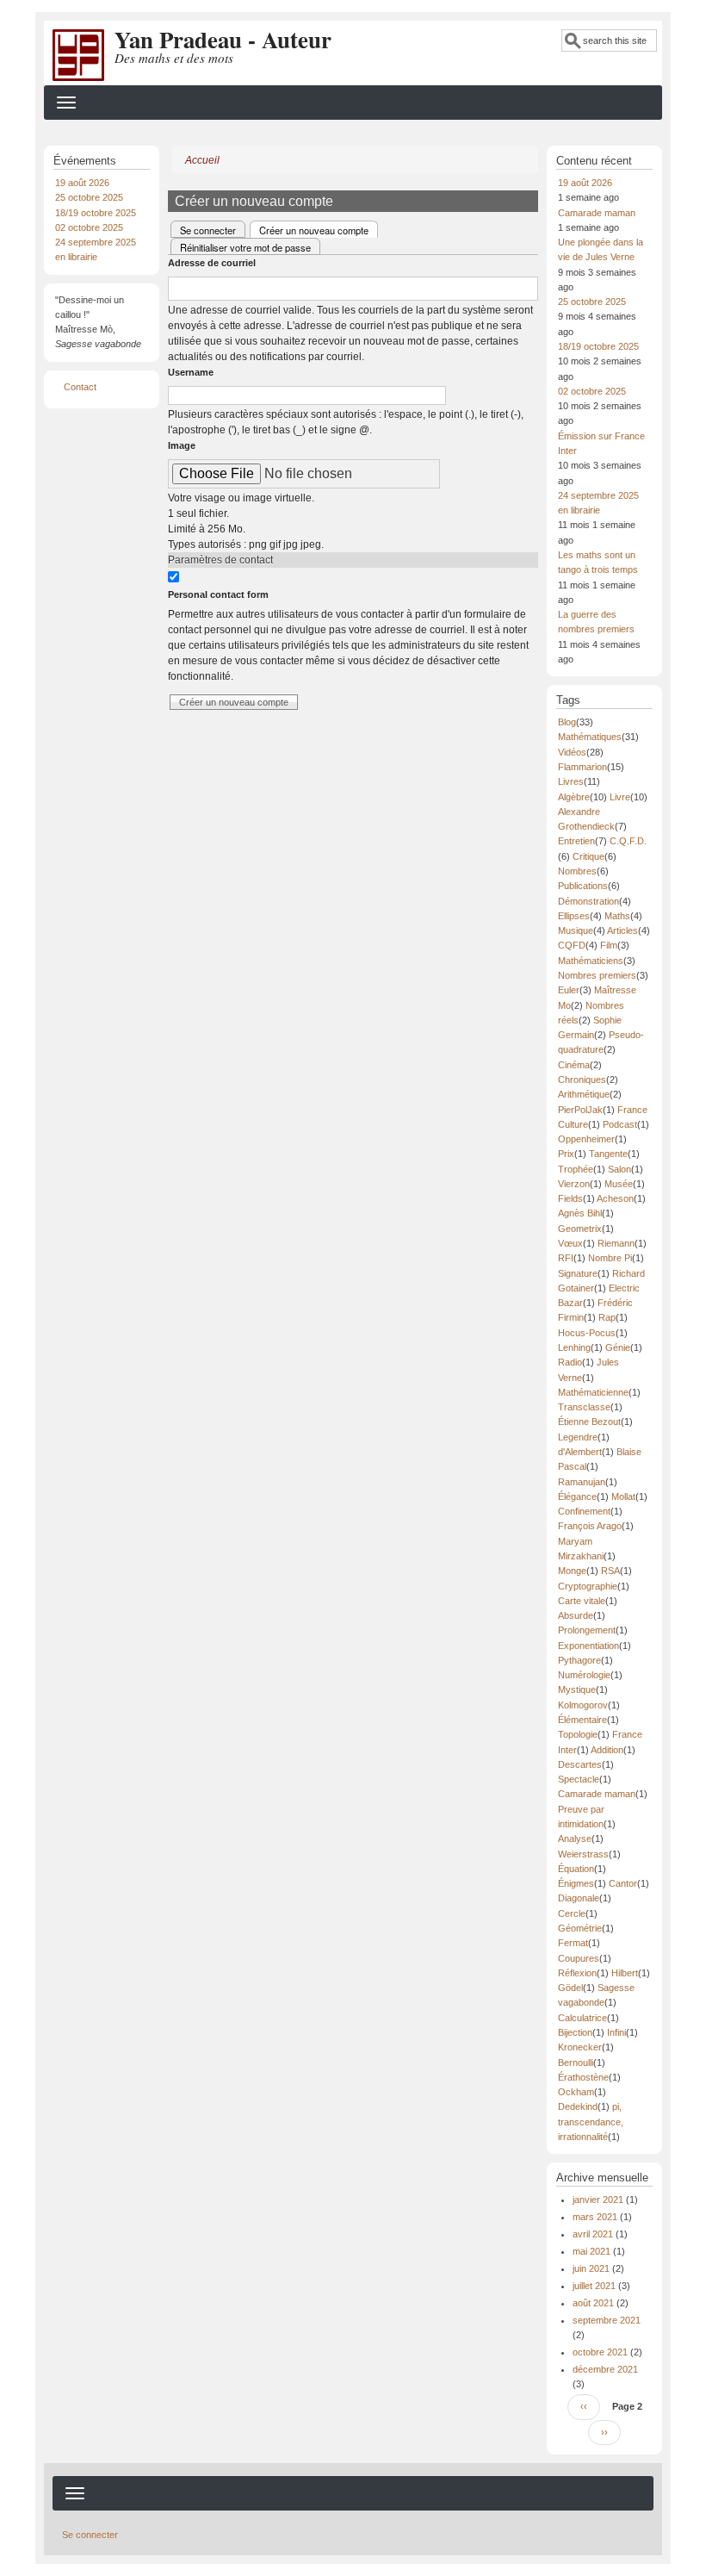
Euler (569, 990)
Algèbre (574, 797)
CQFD (572, 945)
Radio (570, 1362)
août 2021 (593, 2303)
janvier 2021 (598, 2200)
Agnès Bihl (580, 1213)
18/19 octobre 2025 (96, 213)
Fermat (573, 1943)
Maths (617, 916)
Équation (576, 1869)
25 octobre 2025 (89, 197)
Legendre (578, 1437)
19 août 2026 (82, 183)
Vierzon (574, 1184)
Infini (616, 2032)
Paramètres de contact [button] (220, 560)
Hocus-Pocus (587, 1333)
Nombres (577, 871)
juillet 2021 (594, 2286)
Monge (572, 1571)
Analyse (575, 1839)
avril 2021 (593, 2234)
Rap (607, 1317)
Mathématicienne (593, 1392)
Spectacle (579, 1779)
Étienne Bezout (589, 1422)
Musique (576, 930)
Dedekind (578, 2106)
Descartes (580, 1764)
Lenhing (574, 1347)
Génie (618, 1347)
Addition (607, 1750)
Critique (588, 856)
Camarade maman (597, 213)
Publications (583, 886)
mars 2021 (595, 2217)
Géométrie (580, 1928)
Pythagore (579, 1660)
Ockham (576, 2092)
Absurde (576, 1615)
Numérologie (584, 1675)
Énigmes (576, 1883)
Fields (570, 1198)
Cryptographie (588, 1586)
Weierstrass (583, 1854)
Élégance (577, 1496)
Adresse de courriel (212, 263)
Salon (619, 1169)
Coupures (579, 1958)
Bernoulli (576, 2063)
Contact (80, 387)
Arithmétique (584, 1094)
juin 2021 (591, 2268)
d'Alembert (580, 1452)
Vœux (570, 1243)
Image (182, 445)
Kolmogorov (583, 1705)
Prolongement (587, 1630)
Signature (578, 1273)
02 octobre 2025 (89, 227)
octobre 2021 (600, 2352)
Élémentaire (582, 1720)
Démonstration (588, 901)
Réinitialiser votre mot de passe (245, 247)
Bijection (575, 2032)
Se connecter (208, 230)
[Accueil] (78, 54)
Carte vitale (582, 1601)
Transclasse (584, 1407)
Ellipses (574, 916)
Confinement (584, 1511)
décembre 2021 (605, 2369)
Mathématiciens (591, 961)
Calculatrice (582, 2018)
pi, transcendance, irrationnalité (591, 2122)
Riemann (616, 1243)
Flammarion (582, 767)
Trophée (576, 1169)
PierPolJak (580, 1110)
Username (191, 372)
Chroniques (582, 1080)
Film (609, 945)
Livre (620, 797)
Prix (566, 1154)
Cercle (572, 1913)
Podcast (620, 1124)
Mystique (577, 1689)
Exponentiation (588, 1646)
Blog (567, 722)
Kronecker (580, 2047)
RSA (610, 1571)
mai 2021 (591, 2251)
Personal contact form (218, 594)
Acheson (615, 1198)
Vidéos (572, 752)
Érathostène (583, 2077)
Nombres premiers (597, 975)
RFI (566, 1258)
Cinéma (574, 1065)
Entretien (576, 841)
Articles (622, 930)
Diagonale (579, 1898)
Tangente (608, 1154)
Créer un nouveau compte (319, 230)
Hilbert (625, 1973)
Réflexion (577, 1973)
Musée (619, 1184)
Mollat (623, 1496)
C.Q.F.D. (628, 841)
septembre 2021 (607, 2320)
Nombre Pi (610, 1258)
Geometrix (580, 1229)
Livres (571, 781)
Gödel (570, 1988)
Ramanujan (582, 1482)
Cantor (623, 1883)
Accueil (202, 160)
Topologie (578, 1734)
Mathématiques (590, 737)
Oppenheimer (586, 1139)
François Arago (590, 1526)
